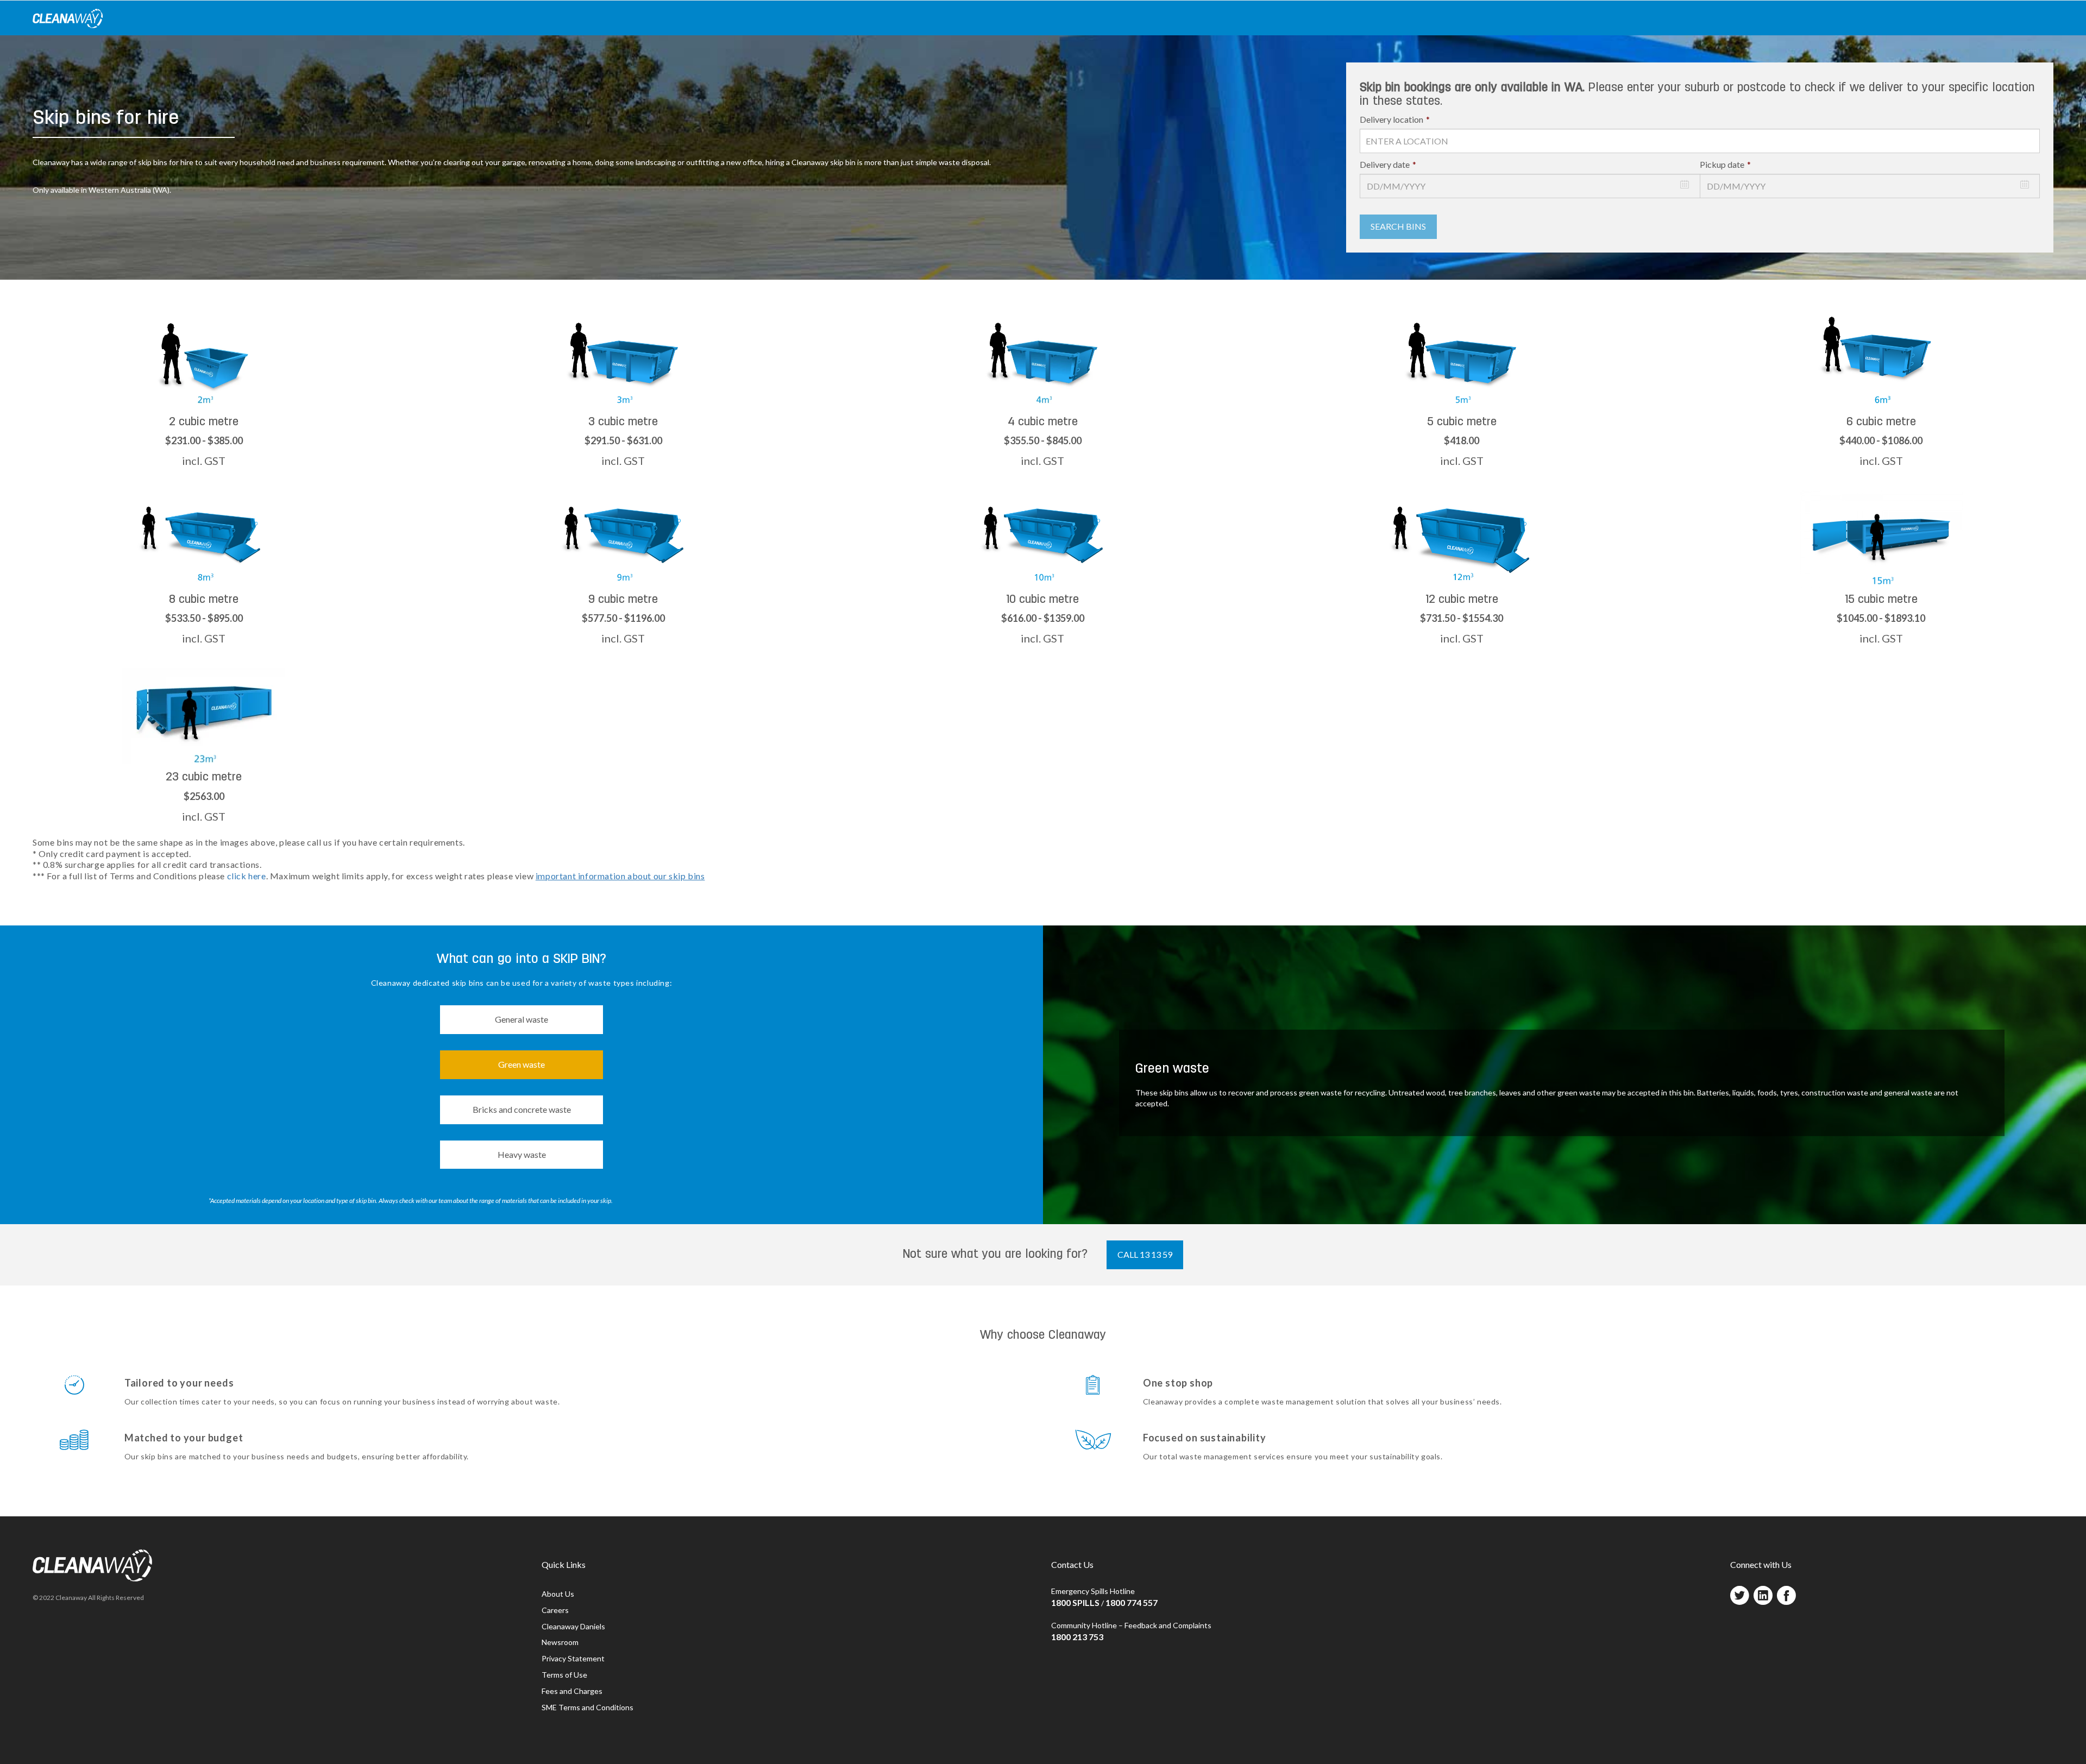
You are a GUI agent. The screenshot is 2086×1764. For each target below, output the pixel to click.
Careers (555, 1610)
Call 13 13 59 (1145, 1254)
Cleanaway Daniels (573, 1626)
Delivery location (1395, 119)
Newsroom (560, 1642)
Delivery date (1388, 164)
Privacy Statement (573, 1658)
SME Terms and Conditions (588, 1707)
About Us (558, 1594)
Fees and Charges (572, 1691)
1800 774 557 (1132, 1602)
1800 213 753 (1077, 1637)
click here (247, 876)
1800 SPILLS (1075, 1602)
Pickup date (1725, 164)
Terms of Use (564, 1675)
